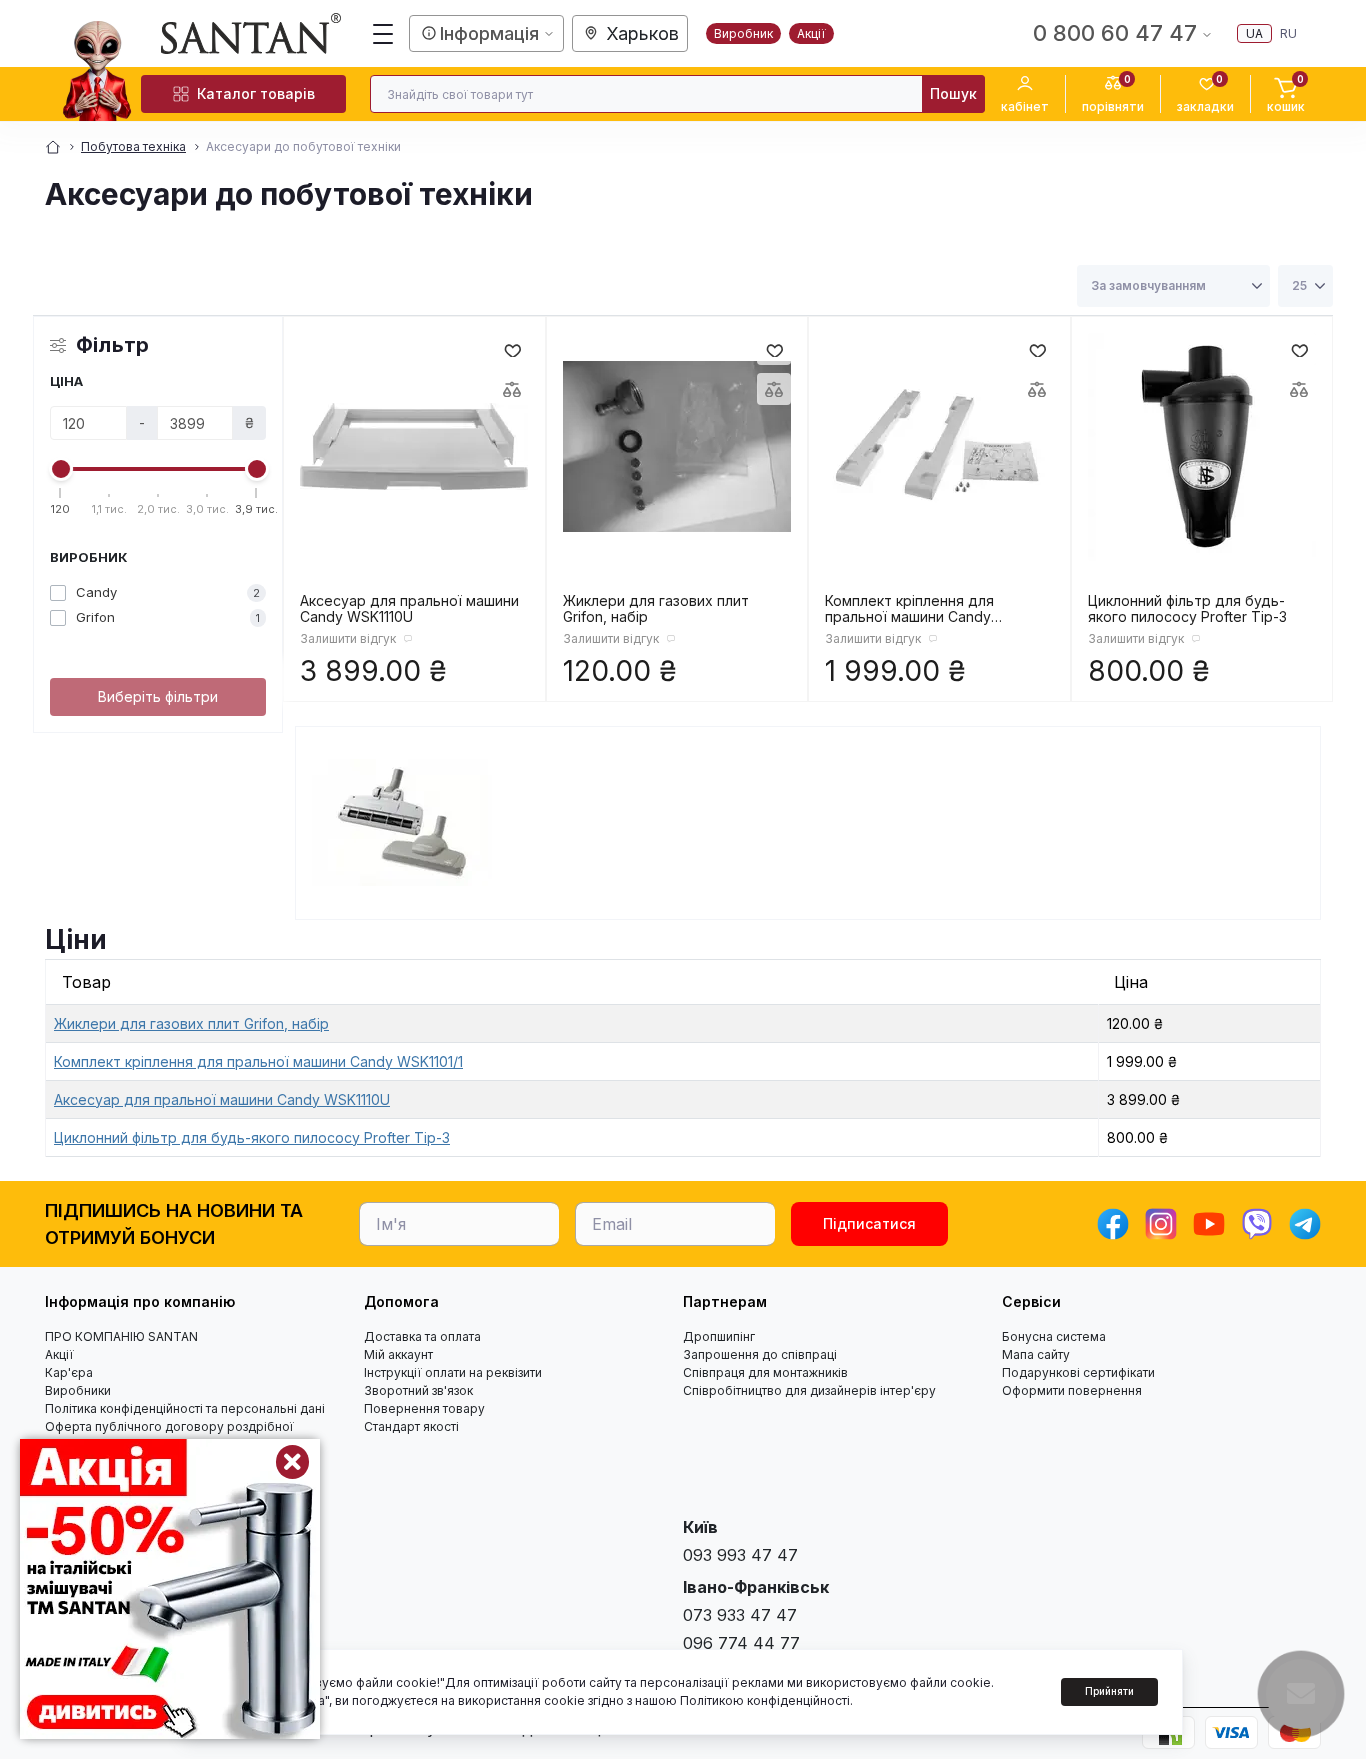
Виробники (78, 1390)
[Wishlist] (512, 349)
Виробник (743, 33)
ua (1254, 33)
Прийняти (1109, 1691)
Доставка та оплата (422, 1336)
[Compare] (512, 389)
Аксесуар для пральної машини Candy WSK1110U (409, 609)
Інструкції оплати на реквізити (453, 1372)
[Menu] (383, 34)
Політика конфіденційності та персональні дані (185, 1408)
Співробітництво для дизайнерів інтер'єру (809, 1390)
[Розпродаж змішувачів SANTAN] (170, 1589)
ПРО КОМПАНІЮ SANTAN (121, 1336)
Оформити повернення (1072, 1390)
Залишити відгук (348, 638)
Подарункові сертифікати (1078, 1372)
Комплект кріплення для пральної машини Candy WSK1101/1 (909, 609)
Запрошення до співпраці (760, 1354)
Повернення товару (424, 1408)
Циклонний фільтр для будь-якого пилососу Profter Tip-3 (1187, 609)
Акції (811, 33)
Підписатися (869, 1223)
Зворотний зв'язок (418, 1390)
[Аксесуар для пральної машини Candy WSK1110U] (414, 447)
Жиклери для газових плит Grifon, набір (656, 609)
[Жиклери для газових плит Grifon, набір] (677, 447)
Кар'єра (69, 1372)
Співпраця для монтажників (765, 1372)
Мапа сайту (1036, 1354)
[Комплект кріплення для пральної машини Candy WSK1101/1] (939, 447)
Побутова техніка (133, 146)
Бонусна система (1054, 1336)
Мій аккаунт (398, 1354)
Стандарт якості (411, 1426)
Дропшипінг (719, 1336)
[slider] (61, 469)
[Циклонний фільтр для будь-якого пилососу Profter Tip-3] (1202, 447)
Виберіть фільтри (158, 696)
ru (1288, 33)
